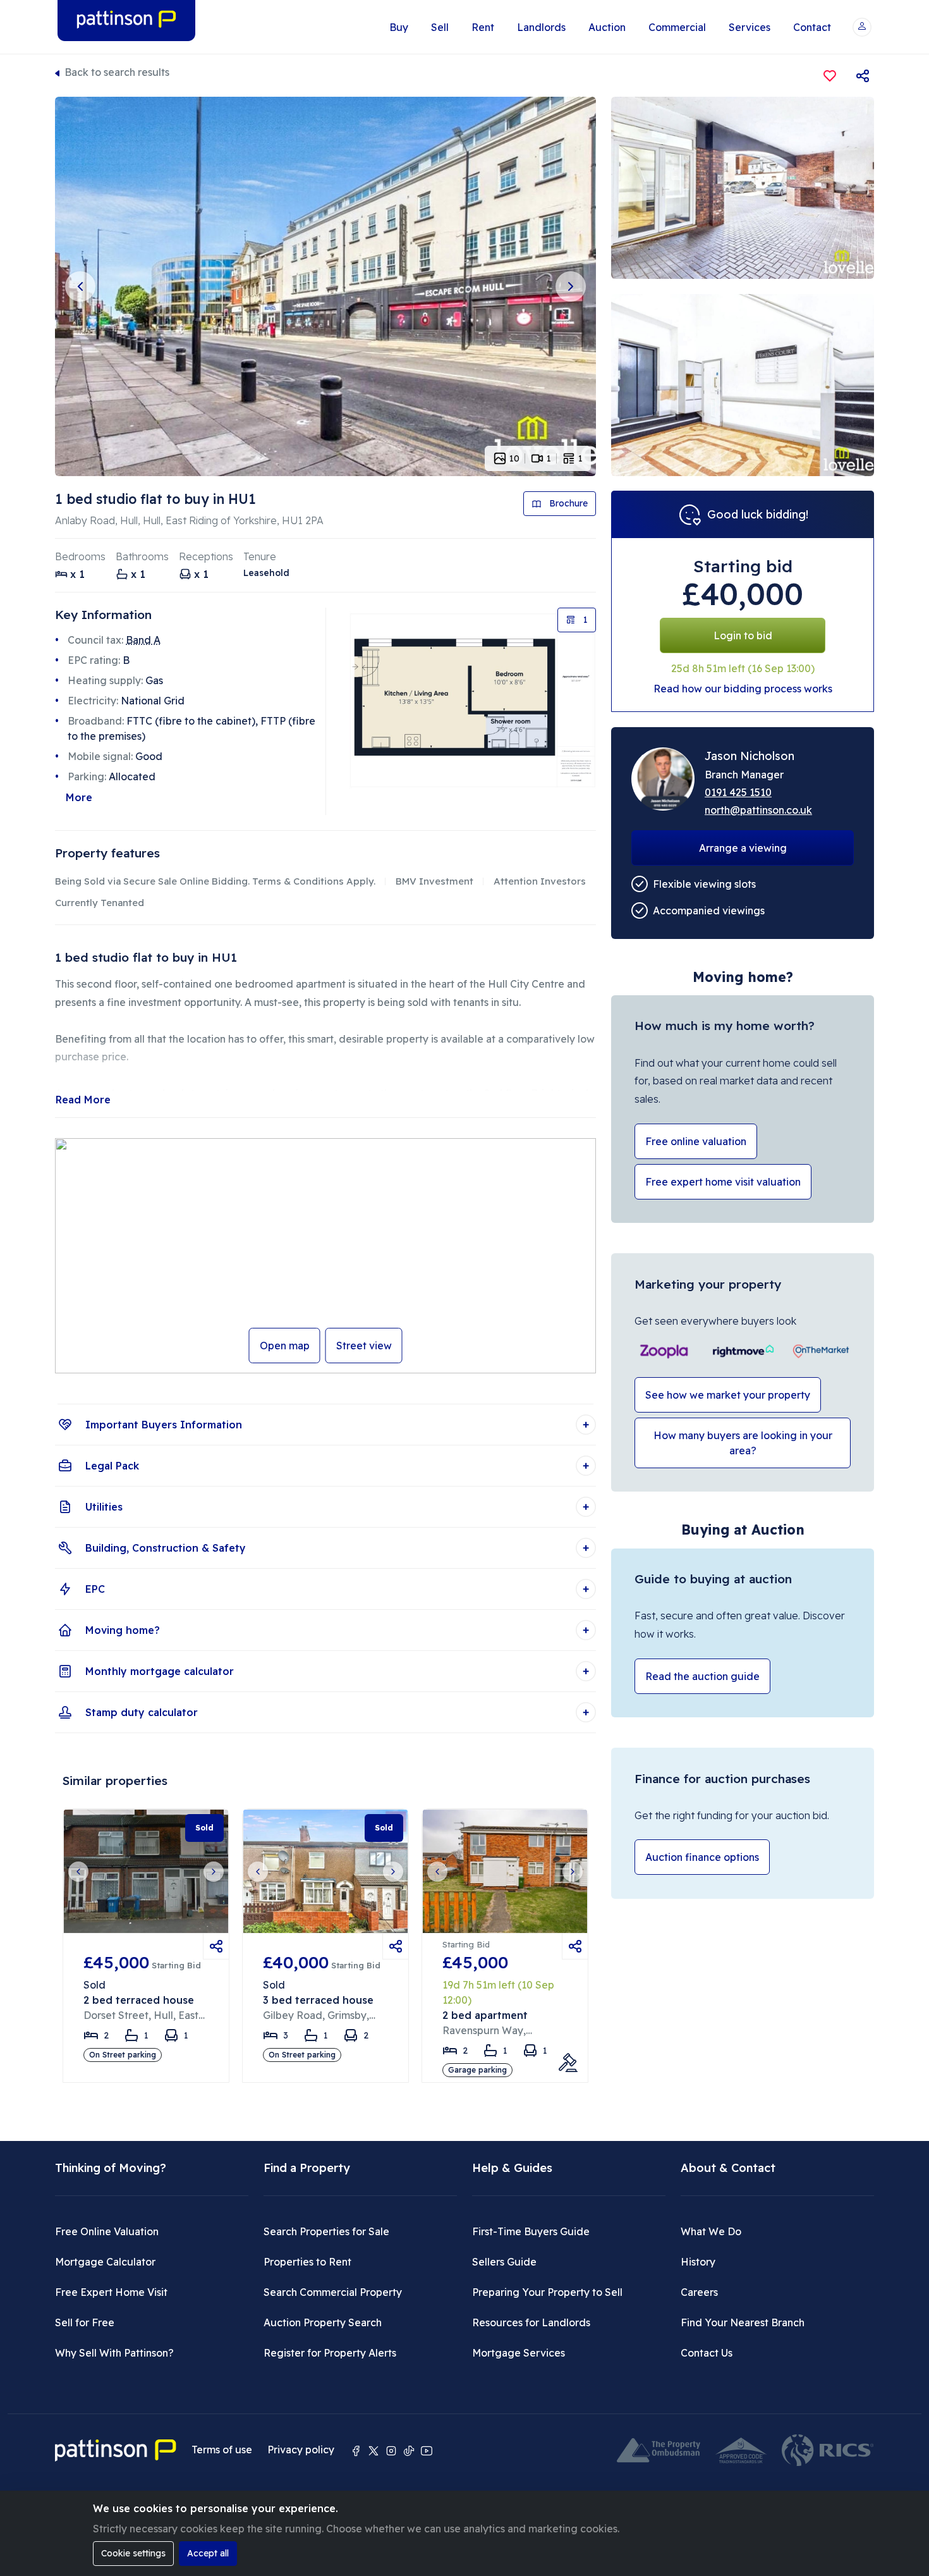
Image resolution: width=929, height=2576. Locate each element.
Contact (812, 27)
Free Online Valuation (107, 2231)
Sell (440, 27)
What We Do (711, 2231)
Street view (364, 1346)
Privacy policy (301, 2450)
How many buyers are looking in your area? (743, 1443)
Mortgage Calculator (105, 2262)
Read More (83, 1100)
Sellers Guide (504, 2262)
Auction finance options (702, 1857)
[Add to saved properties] (830, 76)
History (698, 2262)
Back (117, 72)
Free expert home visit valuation (723, 1182)
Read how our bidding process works (743, 689)
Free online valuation (696, 1141)
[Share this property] (863, 76)
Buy (399, 27)
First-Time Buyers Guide (531, 2231)
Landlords (541, 27)
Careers (699, 2292)
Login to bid (743, 635)
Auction (607, 27)
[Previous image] (80, 286)
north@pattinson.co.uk (758, 810)
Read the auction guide (702, 1676)
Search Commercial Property (333, 2292)
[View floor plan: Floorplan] (472, 700)
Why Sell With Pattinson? (114, 2353)
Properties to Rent (307, 2262)
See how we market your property (728, 1395)
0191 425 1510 (738, 792)
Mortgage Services (519, 2353)
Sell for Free (85, 2322)
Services (750, 27)
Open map (285, 1346)
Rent (483, 27)
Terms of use (222, 2450)
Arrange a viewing (743, 848)
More (79, 797)
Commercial (677, 27)
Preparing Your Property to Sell (547, 2292)
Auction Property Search (323, 2322)
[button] (862, 27)
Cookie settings (133, 2553)
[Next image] (571, 286)
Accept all (208, 2553)
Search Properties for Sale (326, 2231)
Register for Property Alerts (330, 2353)
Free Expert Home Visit (111, 2292)
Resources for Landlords (531, 2322)
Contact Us (707, 2353)
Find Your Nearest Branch (743, 2322)
